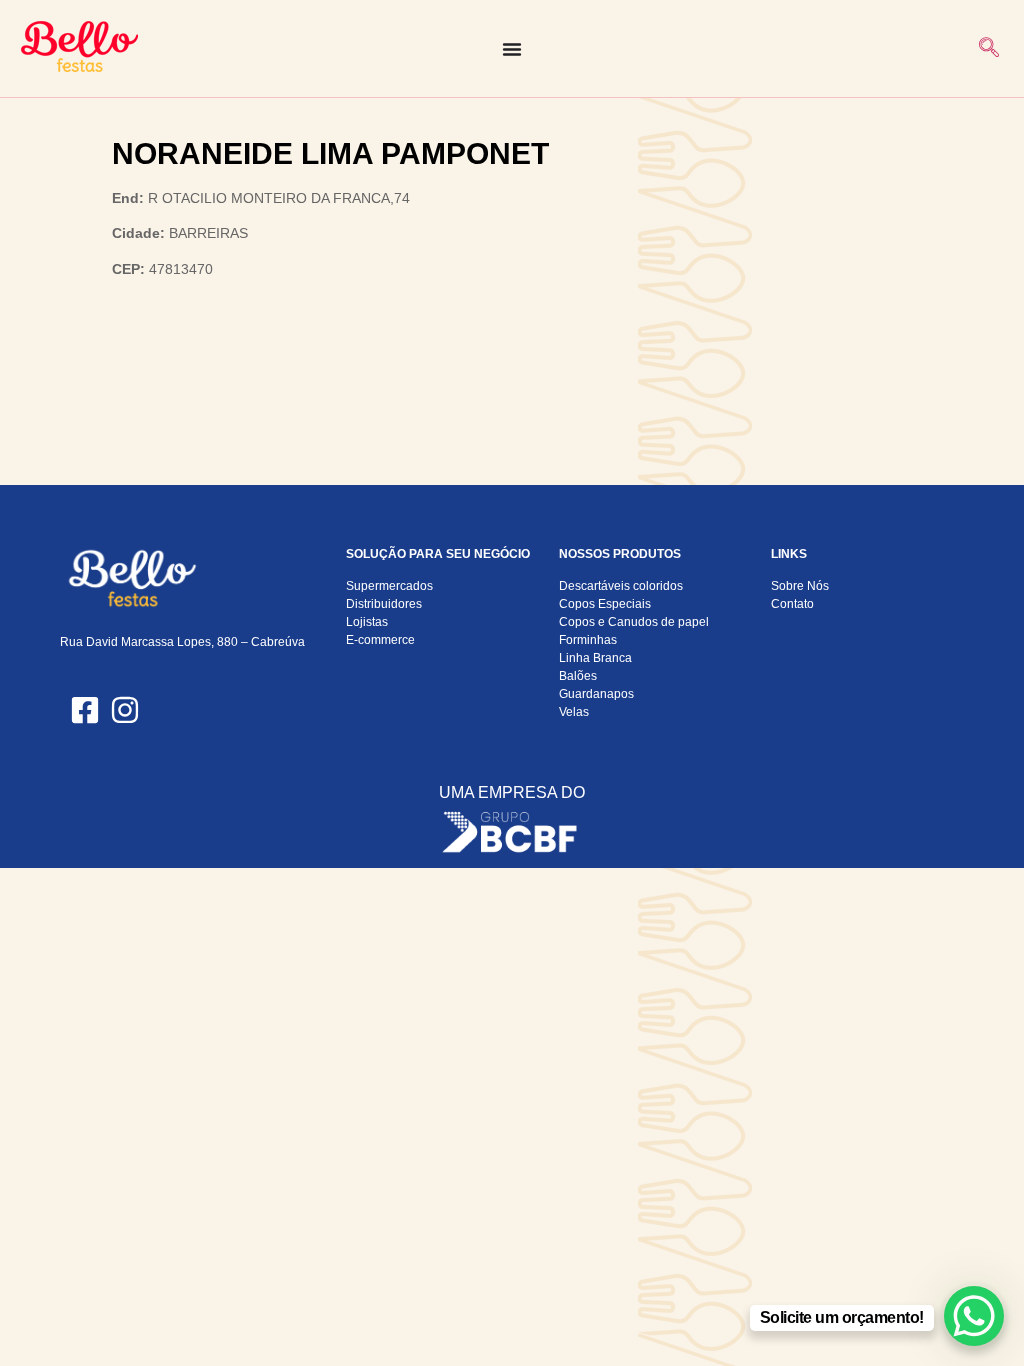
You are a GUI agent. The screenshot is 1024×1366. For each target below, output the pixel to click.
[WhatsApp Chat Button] (974, 1316)
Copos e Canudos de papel (634, 622)
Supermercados (389, 586)
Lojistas (367, 622)
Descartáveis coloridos (621, 586)
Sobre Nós (800, 586)
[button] (989, 49)
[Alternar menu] (512, 49)
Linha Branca (595, 658)
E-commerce (380, 640)
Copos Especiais (605, 604)
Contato (792, 604)
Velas (574, 712)
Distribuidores (384, 604)
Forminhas (588, 640)
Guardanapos (596, 694)
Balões (578, 676)
